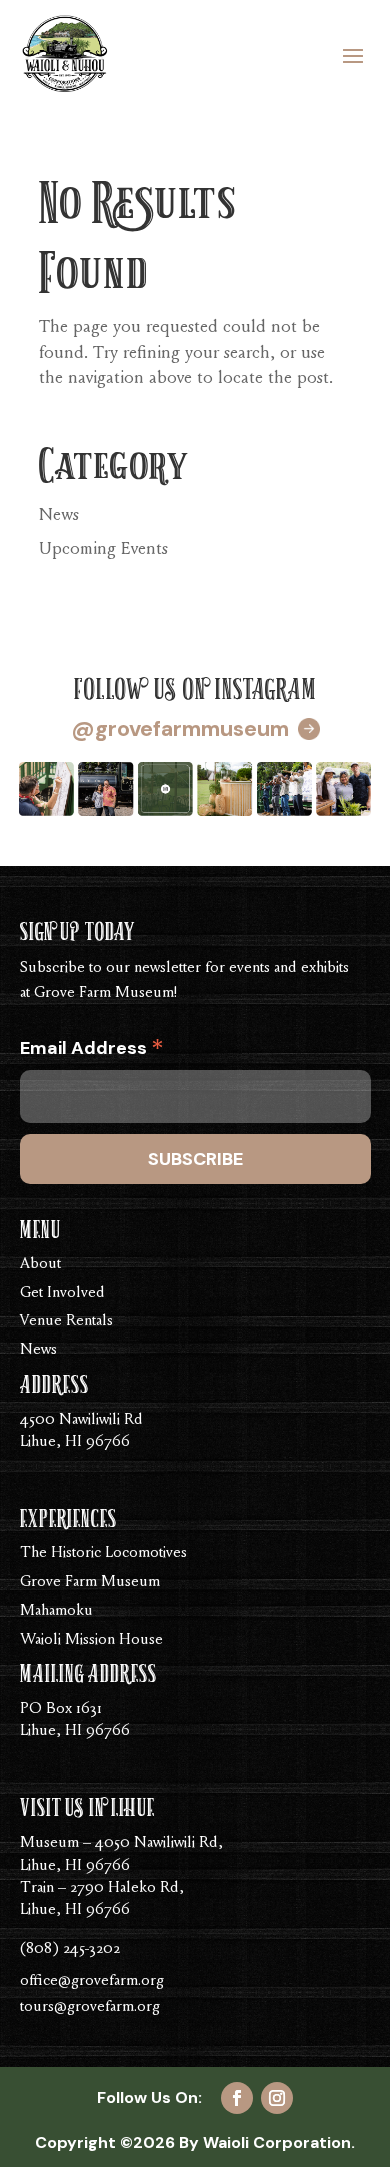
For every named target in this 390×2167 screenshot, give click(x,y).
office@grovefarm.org (92, 1981)
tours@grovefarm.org (90, 2007)
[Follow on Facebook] (237, 2098)
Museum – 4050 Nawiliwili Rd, (121, 1843)
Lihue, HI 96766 (75, 1866)
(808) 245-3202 (70, 1949)
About (40, 1264)
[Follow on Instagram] (277, 2098)
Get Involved (62, 1293)
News (59, 516)
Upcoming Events (103, 550)
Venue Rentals (66, 1321)
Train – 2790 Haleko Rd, (102, 1888)
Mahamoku (56, 1611)
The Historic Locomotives (103, 1553)
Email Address (92, 1051)
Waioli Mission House (91, 1640)
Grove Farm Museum (90, 1582)
